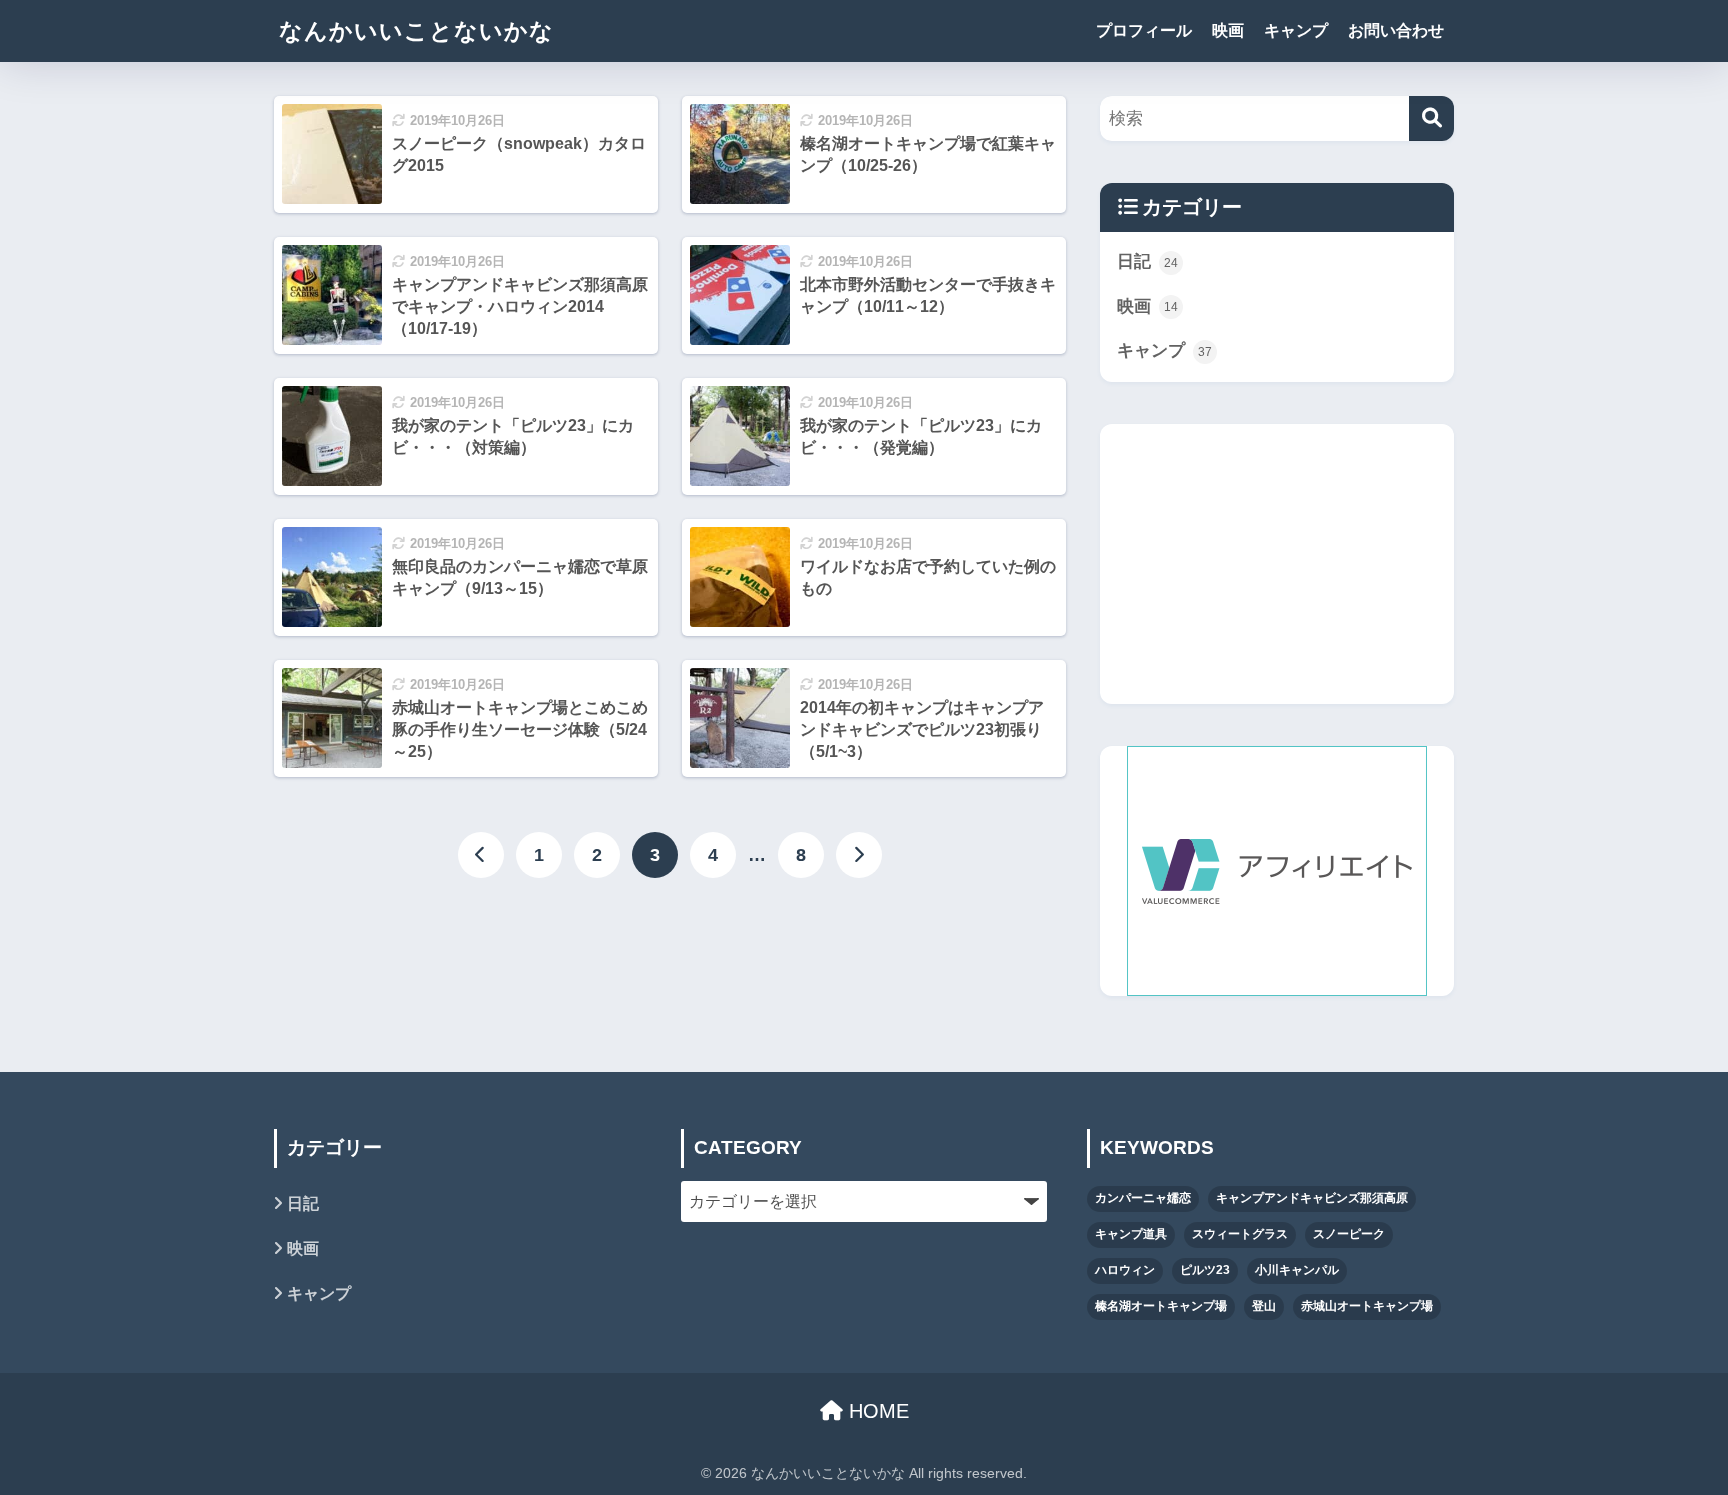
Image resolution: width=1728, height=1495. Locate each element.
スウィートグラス (1240, 1234)
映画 (1228, 30)
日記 (1147, 261)
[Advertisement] (1277, 564)
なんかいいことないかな (416, 31)
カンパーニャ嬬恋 (1143, 1198)
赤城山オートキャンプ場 (1367, 1306)
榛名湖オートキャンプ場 (1161, 1306)
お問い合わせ (1396, 30)
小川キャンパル (1297, 1270)
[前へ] (481, 855)
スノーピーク (1349, 1234)
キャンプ (1296, 30)
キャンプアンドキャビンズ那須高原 (1312, 1198)
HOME (876, 1411)
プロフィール (1144, 30)
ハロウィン (1125, 1270)
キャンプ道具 (1131, 1234)
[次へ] (859, 855)
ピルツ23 (1205, 1270)
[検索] (1431, 118)
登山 (1264, 1306)
